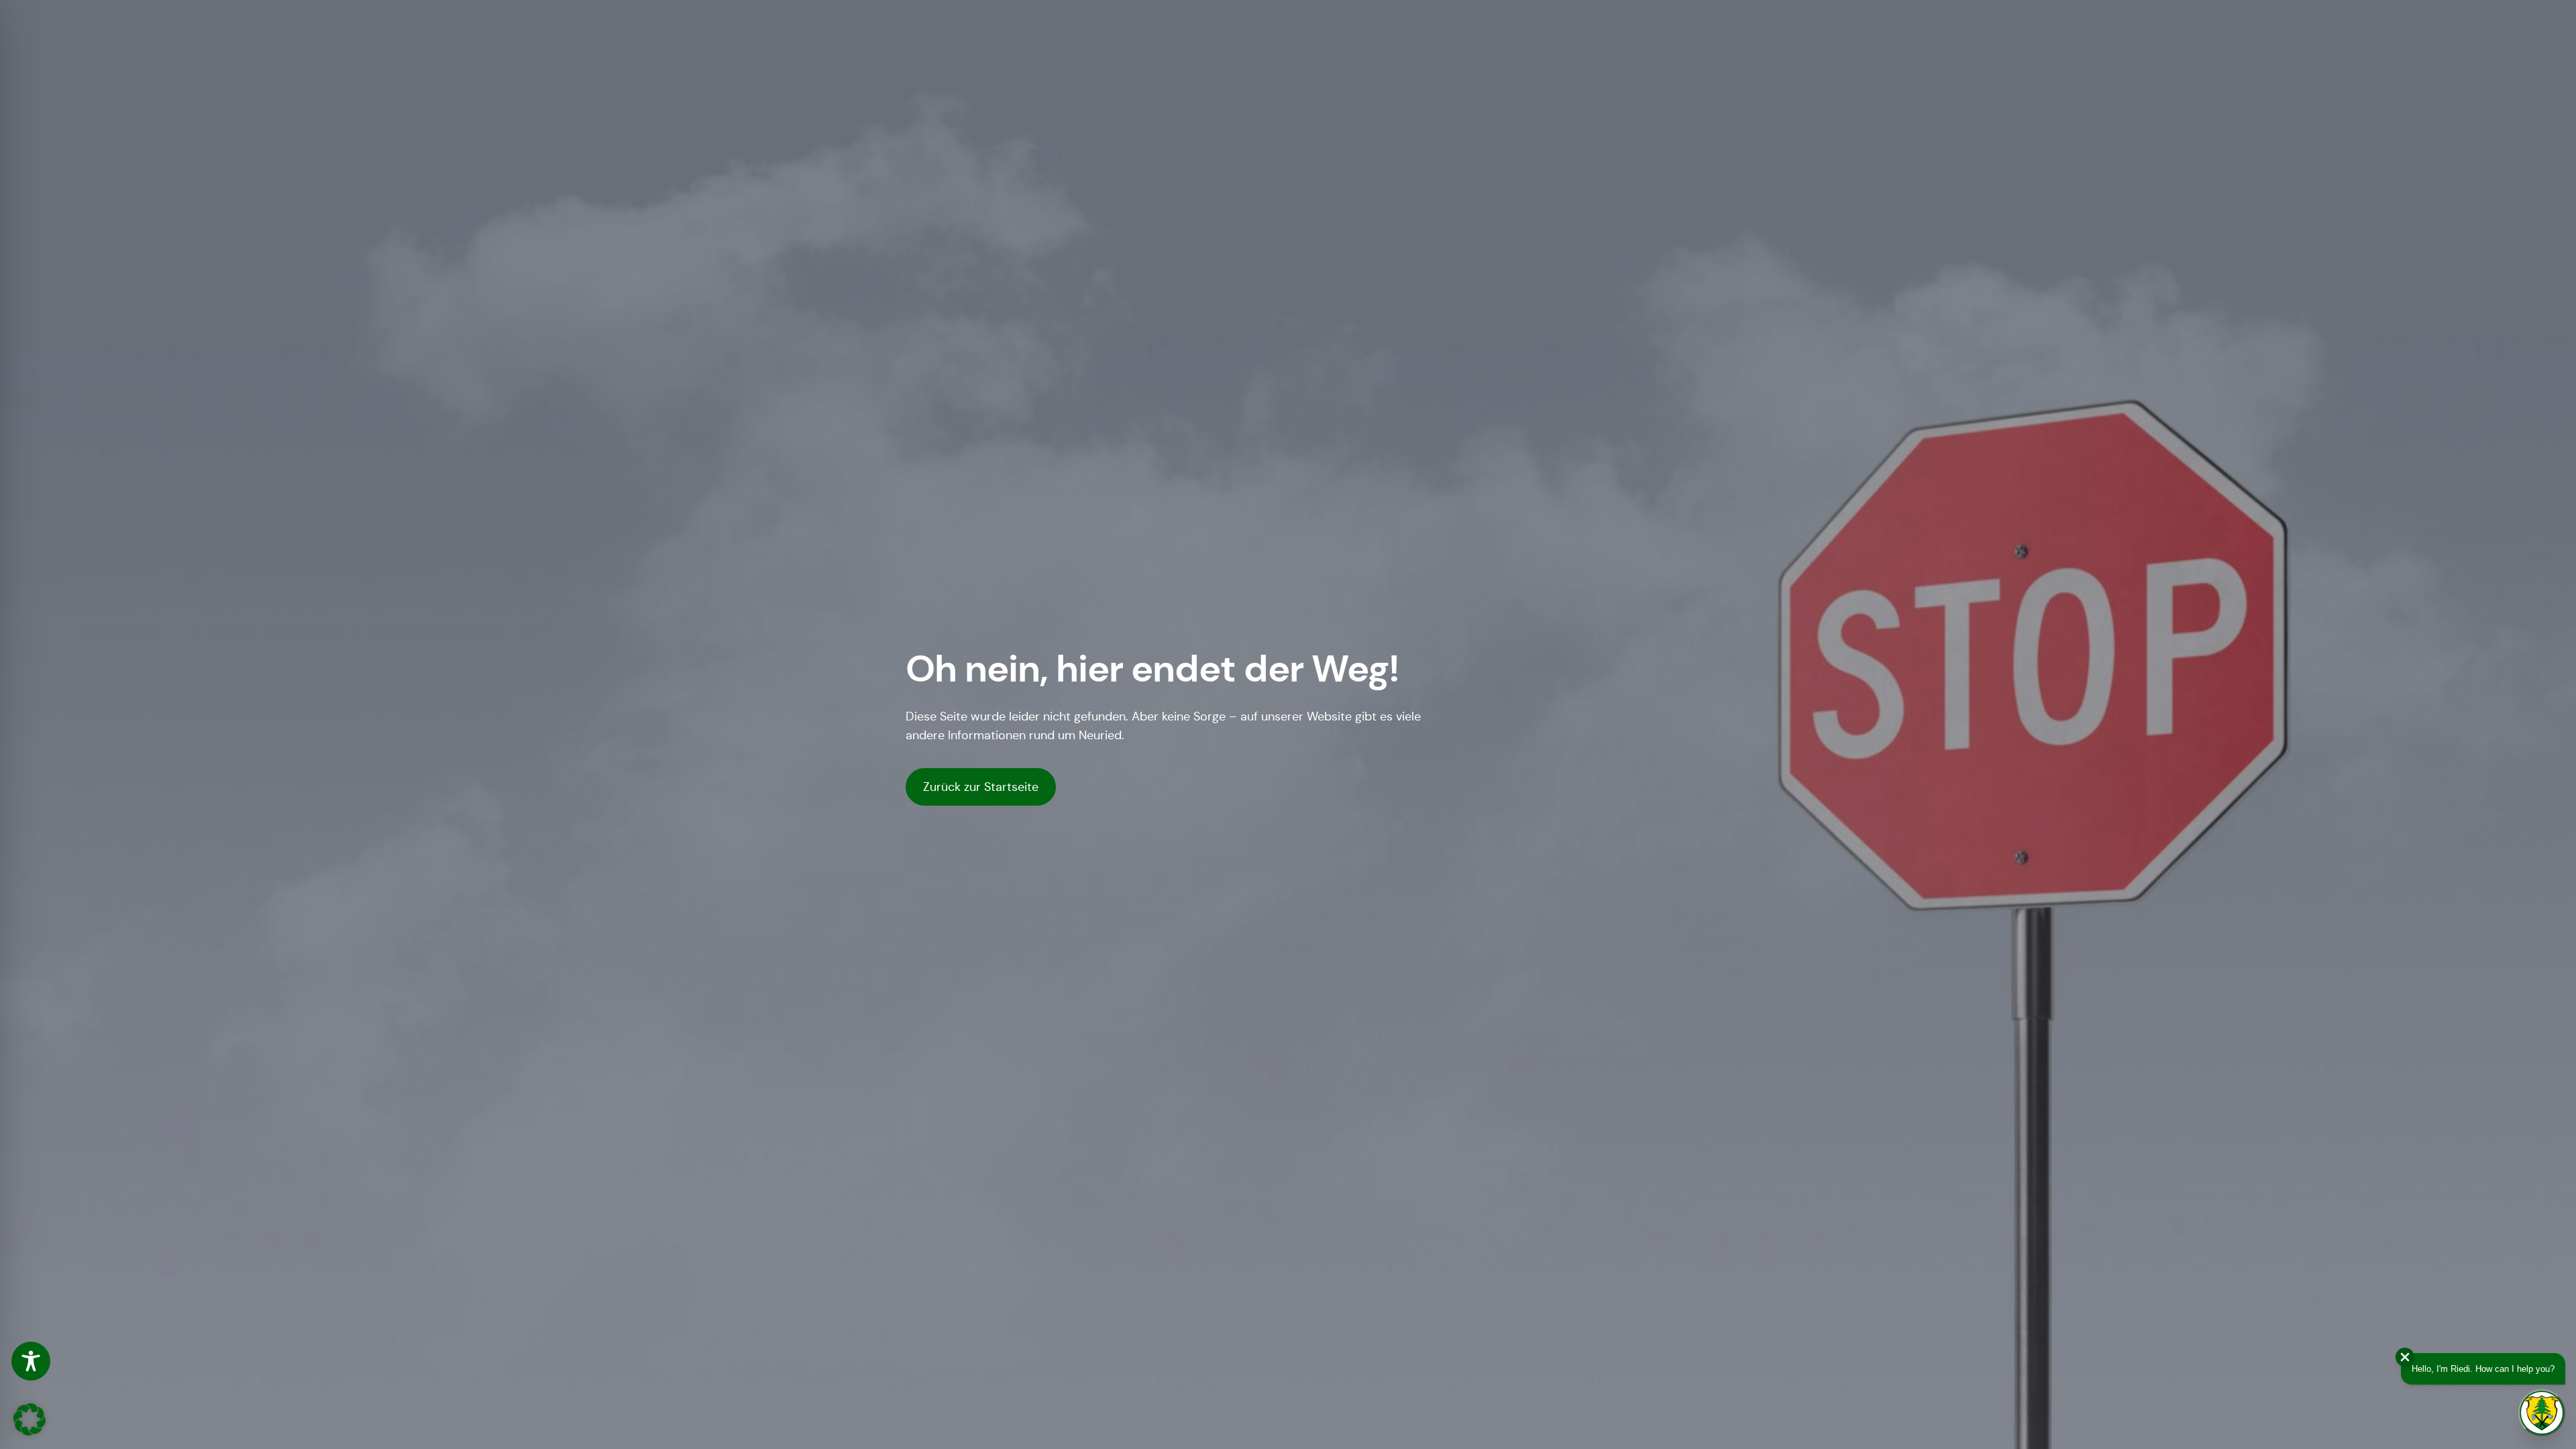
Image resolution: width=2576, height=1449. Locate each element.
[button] (30, 1419)
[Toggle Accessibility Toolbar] (31, 1361)
